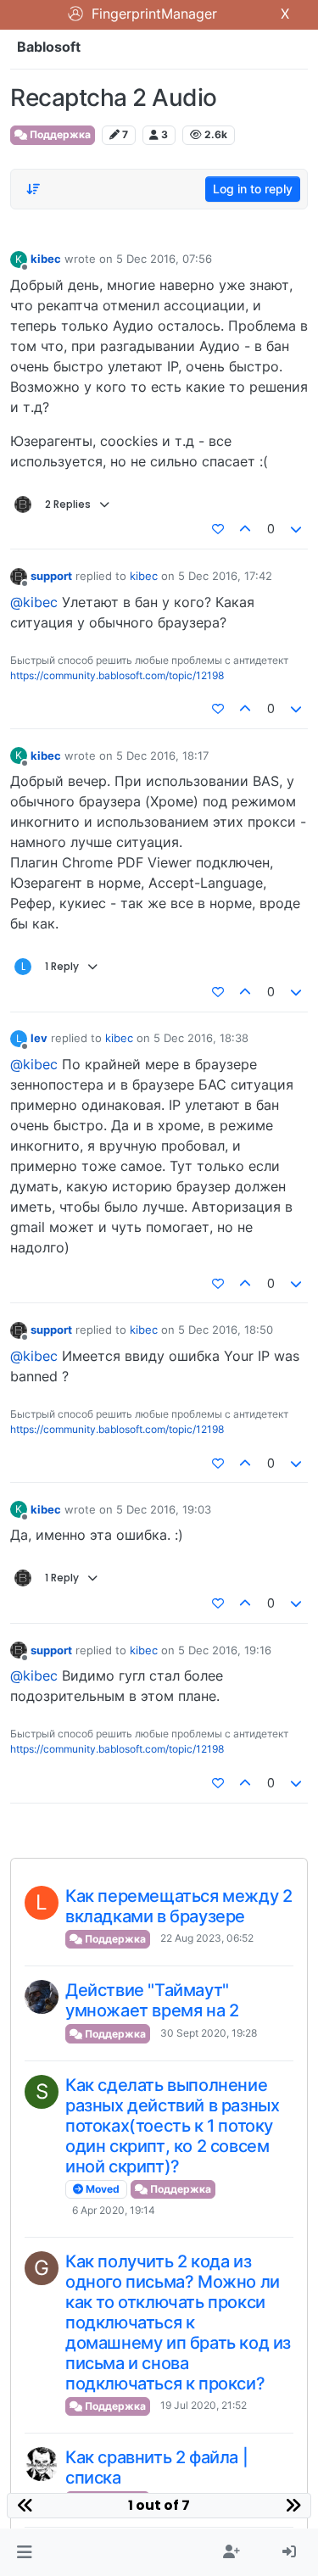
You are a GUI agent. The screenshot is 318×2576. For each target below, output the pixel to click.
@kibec (34, 602)
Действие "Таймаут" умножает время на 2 (152, 2000)
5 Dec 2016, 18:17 (162, 756)
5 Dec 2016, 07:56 (164, 259)
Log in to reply (253, 189)
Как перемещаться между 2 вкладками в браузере (179, 1906)
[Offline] (19, 575)
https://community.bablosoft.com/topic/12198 (117, 675)
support (51, 576)
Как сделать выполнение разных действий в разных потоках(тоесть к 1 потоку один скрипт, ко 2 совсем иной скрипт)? (172, 2126)
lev (39, 1038)
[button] (24, 2552)
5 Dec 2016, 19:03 (164, 1509)
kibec (46, 259)
